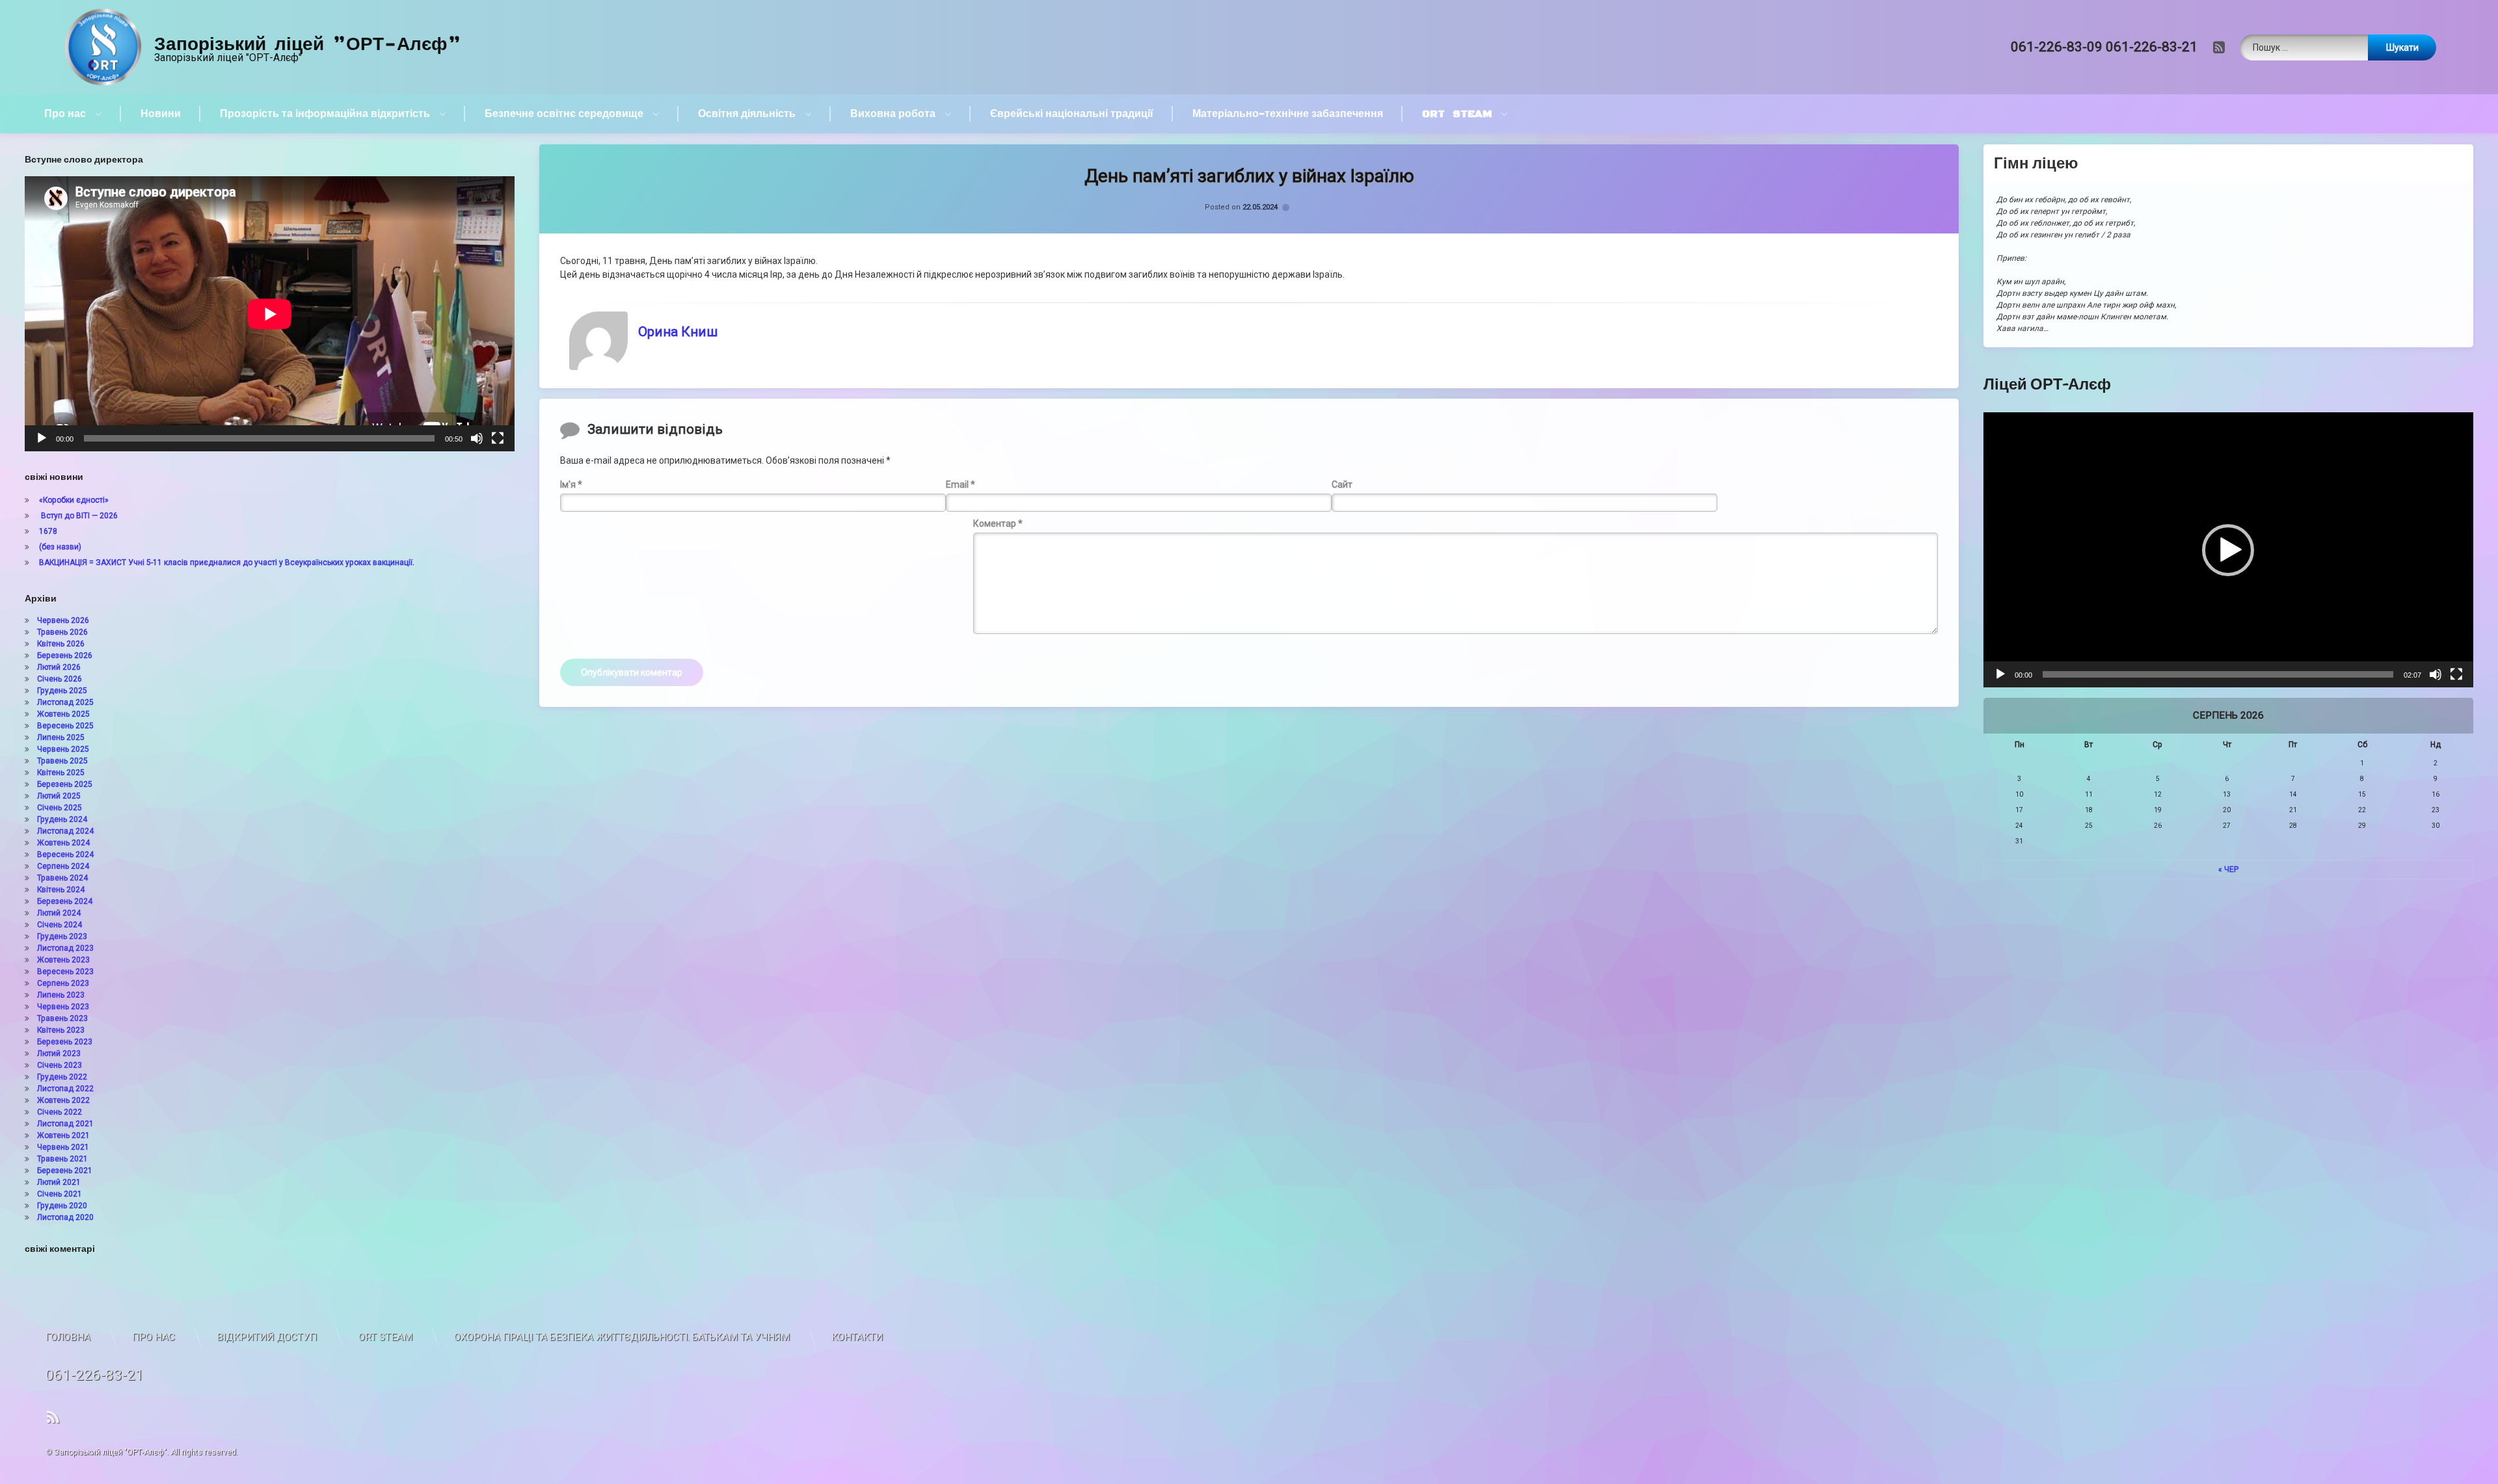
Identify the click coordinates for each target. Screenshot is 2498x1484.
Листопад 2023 (65, 948)
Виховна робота (893, 114)
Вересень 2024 (65, 855)
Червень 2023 (63, 1007)
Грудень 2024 (62, 819)
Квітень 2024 (61, 890)
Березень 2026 (65, 656)
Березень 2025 (65, 784)
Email (960, 484)
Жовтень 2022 (63, 1100)
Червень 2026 (63, 620)
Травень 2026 (62, 632)
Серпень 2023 (63, 983)
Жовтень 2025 (63, 714)
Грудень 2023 (62, 936)
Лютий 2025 (59, 796)
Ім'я (571, 484)
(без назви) (60, 547)
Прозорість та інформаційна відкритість (325, 114)
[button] (2228, 550)
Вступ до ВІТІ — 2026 (78, 516)
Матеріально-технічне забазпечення (1288, 114)
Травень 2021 (62, 1159)
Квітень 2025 (61, 773)
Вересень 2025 (65, 726)
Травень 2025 (62, 761)
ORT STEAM (1457, 114)
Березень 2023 (65, 1042)
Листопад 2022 (65, 1089)
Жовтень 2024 (63, 843)
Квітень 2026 (61, 644)
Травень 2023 (62, 1018)
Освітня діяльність (747, 114)
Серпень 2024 (63, 866)
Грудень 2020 (62, 1206)
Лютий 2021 (59, 1182)
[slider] (2218, 674)
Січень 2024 (60, 925)
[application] (270, 314)
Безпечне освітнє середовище (564, 114)
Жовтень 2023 (63, 960)
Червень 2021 (63, 1147)
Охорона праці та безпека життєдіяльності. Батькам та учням (622, 1337)
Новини (161, 114)
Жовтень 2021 (63, 1135)
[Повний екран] (498, 438)
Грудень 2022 (62, 1077)
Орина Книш (678, 332)
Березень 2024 (65, 901)
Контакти (857, 1337)
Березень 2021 (65, 1171)
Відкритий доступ (267, 1337)
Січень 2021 (60, 1194)
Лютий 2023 (59, 1053)
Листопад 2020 (65, 1217)
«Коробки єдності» (74, 500)
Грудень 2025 (62, 691)
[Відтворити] (42, 438)
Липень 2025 (61, 737)
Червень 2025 (63, 749)
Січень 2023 (60, 1065)
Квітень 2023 (61, 1030)
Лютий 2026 (59, 667)
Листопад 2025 (65, 702)
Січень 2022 (60, 1112)
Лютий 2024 (59, 913)
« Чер (2228, 869)
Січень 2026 (60, 679)
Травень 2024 (62, 878)
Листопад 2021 (65, 1124)
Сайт (1342, 484)
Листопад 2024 (65, 831)
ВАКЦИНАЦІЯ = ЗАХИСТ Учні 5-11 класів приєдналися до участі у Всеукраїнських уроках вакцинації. (227, 563)
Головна (68, 1337)
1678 (48, 531)
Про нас (65, 114)
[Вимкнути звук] (477, 438)
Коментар (998, 523)
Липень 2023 (61, 995)
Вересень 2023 (65, 972)
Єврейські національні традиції (1072, 114)
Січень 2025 (60, 808)
